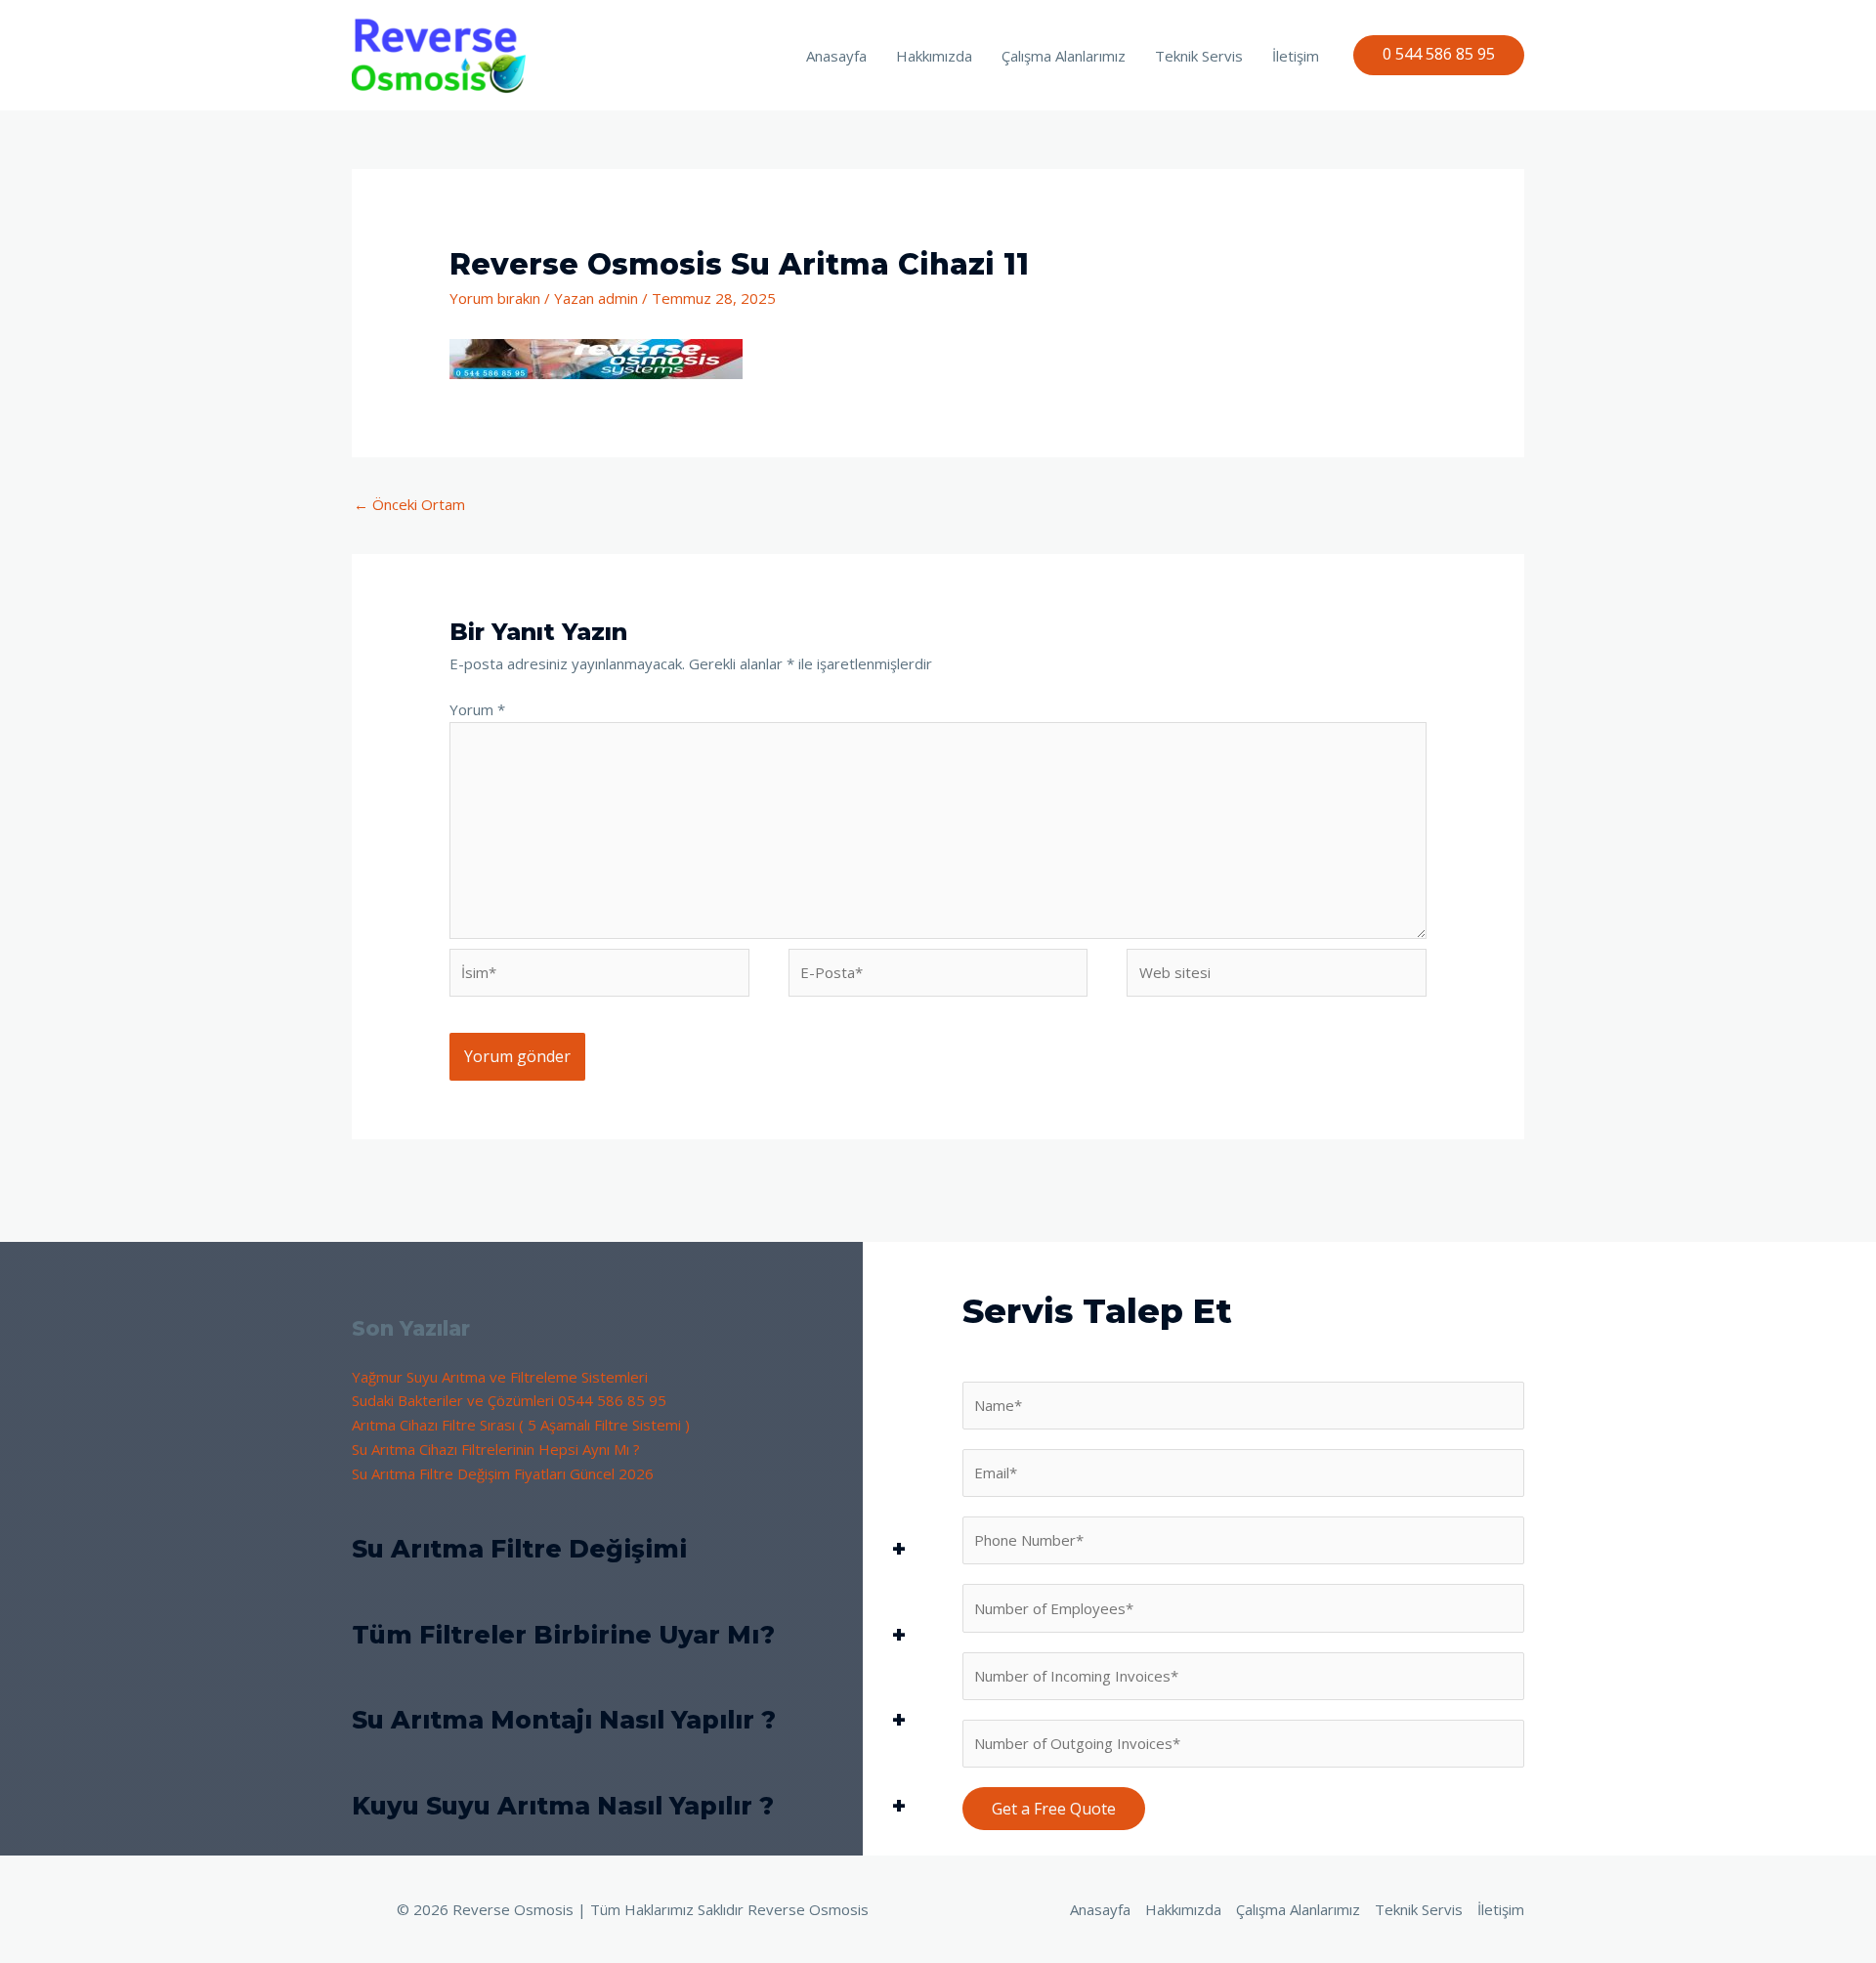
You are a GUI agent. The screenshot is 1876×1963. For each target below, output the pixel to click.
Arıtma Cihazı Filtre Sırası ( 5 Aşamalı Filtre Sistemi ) (521, 1425)
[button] (1439, 55)
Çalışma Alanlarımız (1064, 56)
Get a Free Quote (1054, 1809)
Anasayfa (836, 56)
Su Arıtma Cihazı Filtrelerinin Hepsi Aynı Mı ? (496, 1449)
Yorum (477, 709)
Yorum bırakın (495, 298)
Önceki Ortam (409, 504)
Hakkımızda (934, 56)
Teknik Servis (1199, 56)
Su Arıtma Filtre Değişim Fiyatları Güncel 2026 (503, 1473)
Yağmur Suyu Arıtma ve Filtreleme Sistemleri (500, 1377)
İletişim (1296, 56)
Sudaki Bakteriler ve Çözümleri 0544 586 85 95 (509, 1400)
